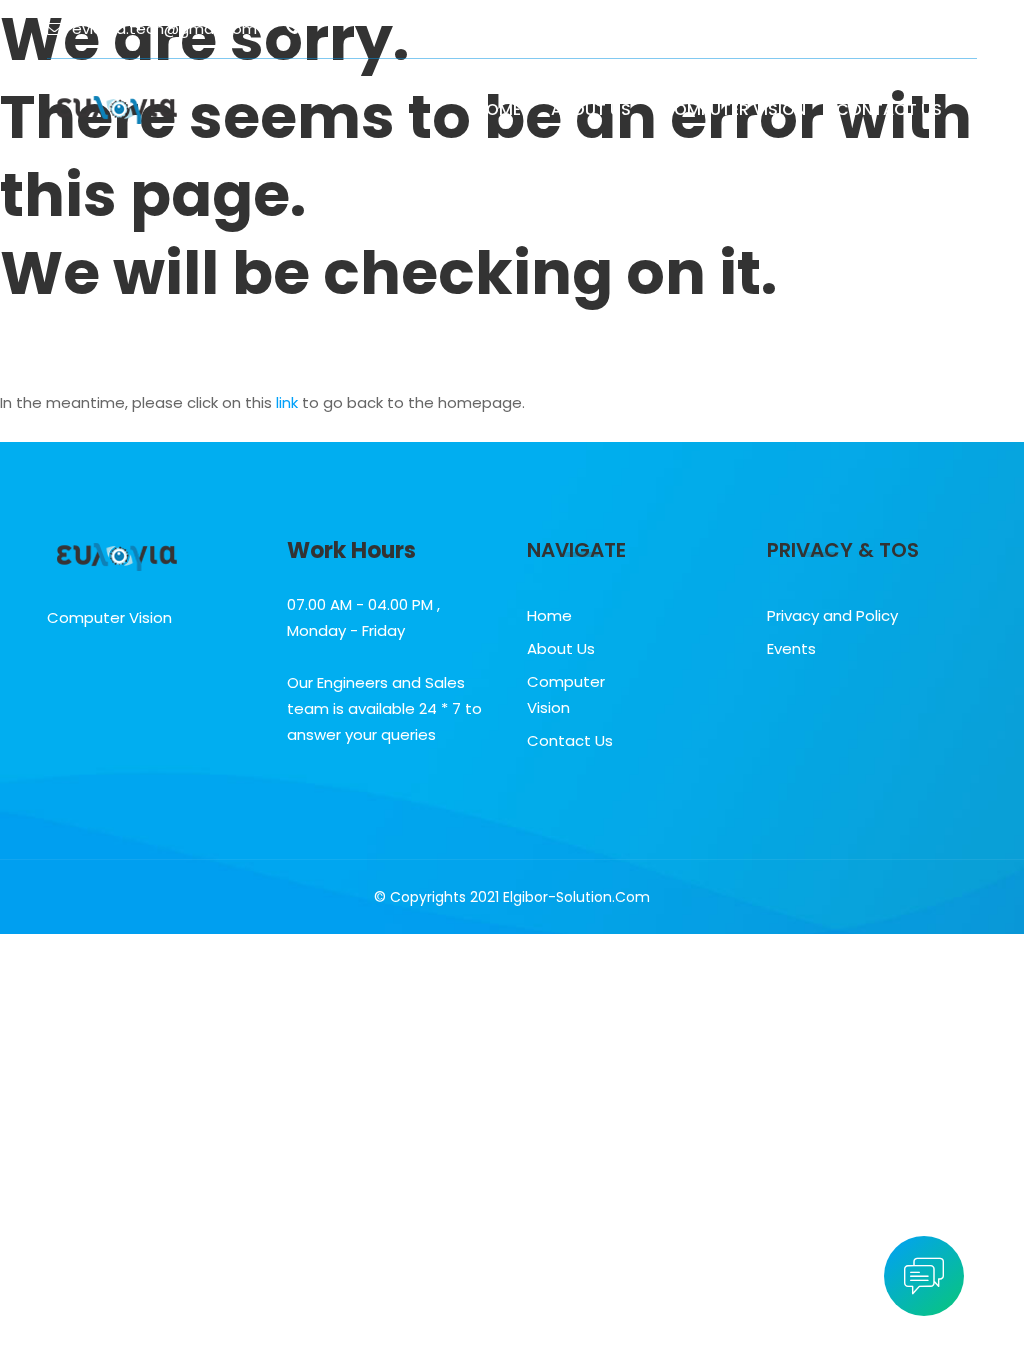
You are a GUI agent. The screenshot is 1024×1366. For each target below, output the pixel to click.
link (287, 402)
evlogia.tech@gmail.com (164, 28)
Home (498, 109)
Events (791, 648)
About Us (591, 109)
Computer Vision (733, 109)
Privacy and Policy (832, 615)
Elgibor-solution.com (576, 897)
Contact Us (889, 109)
